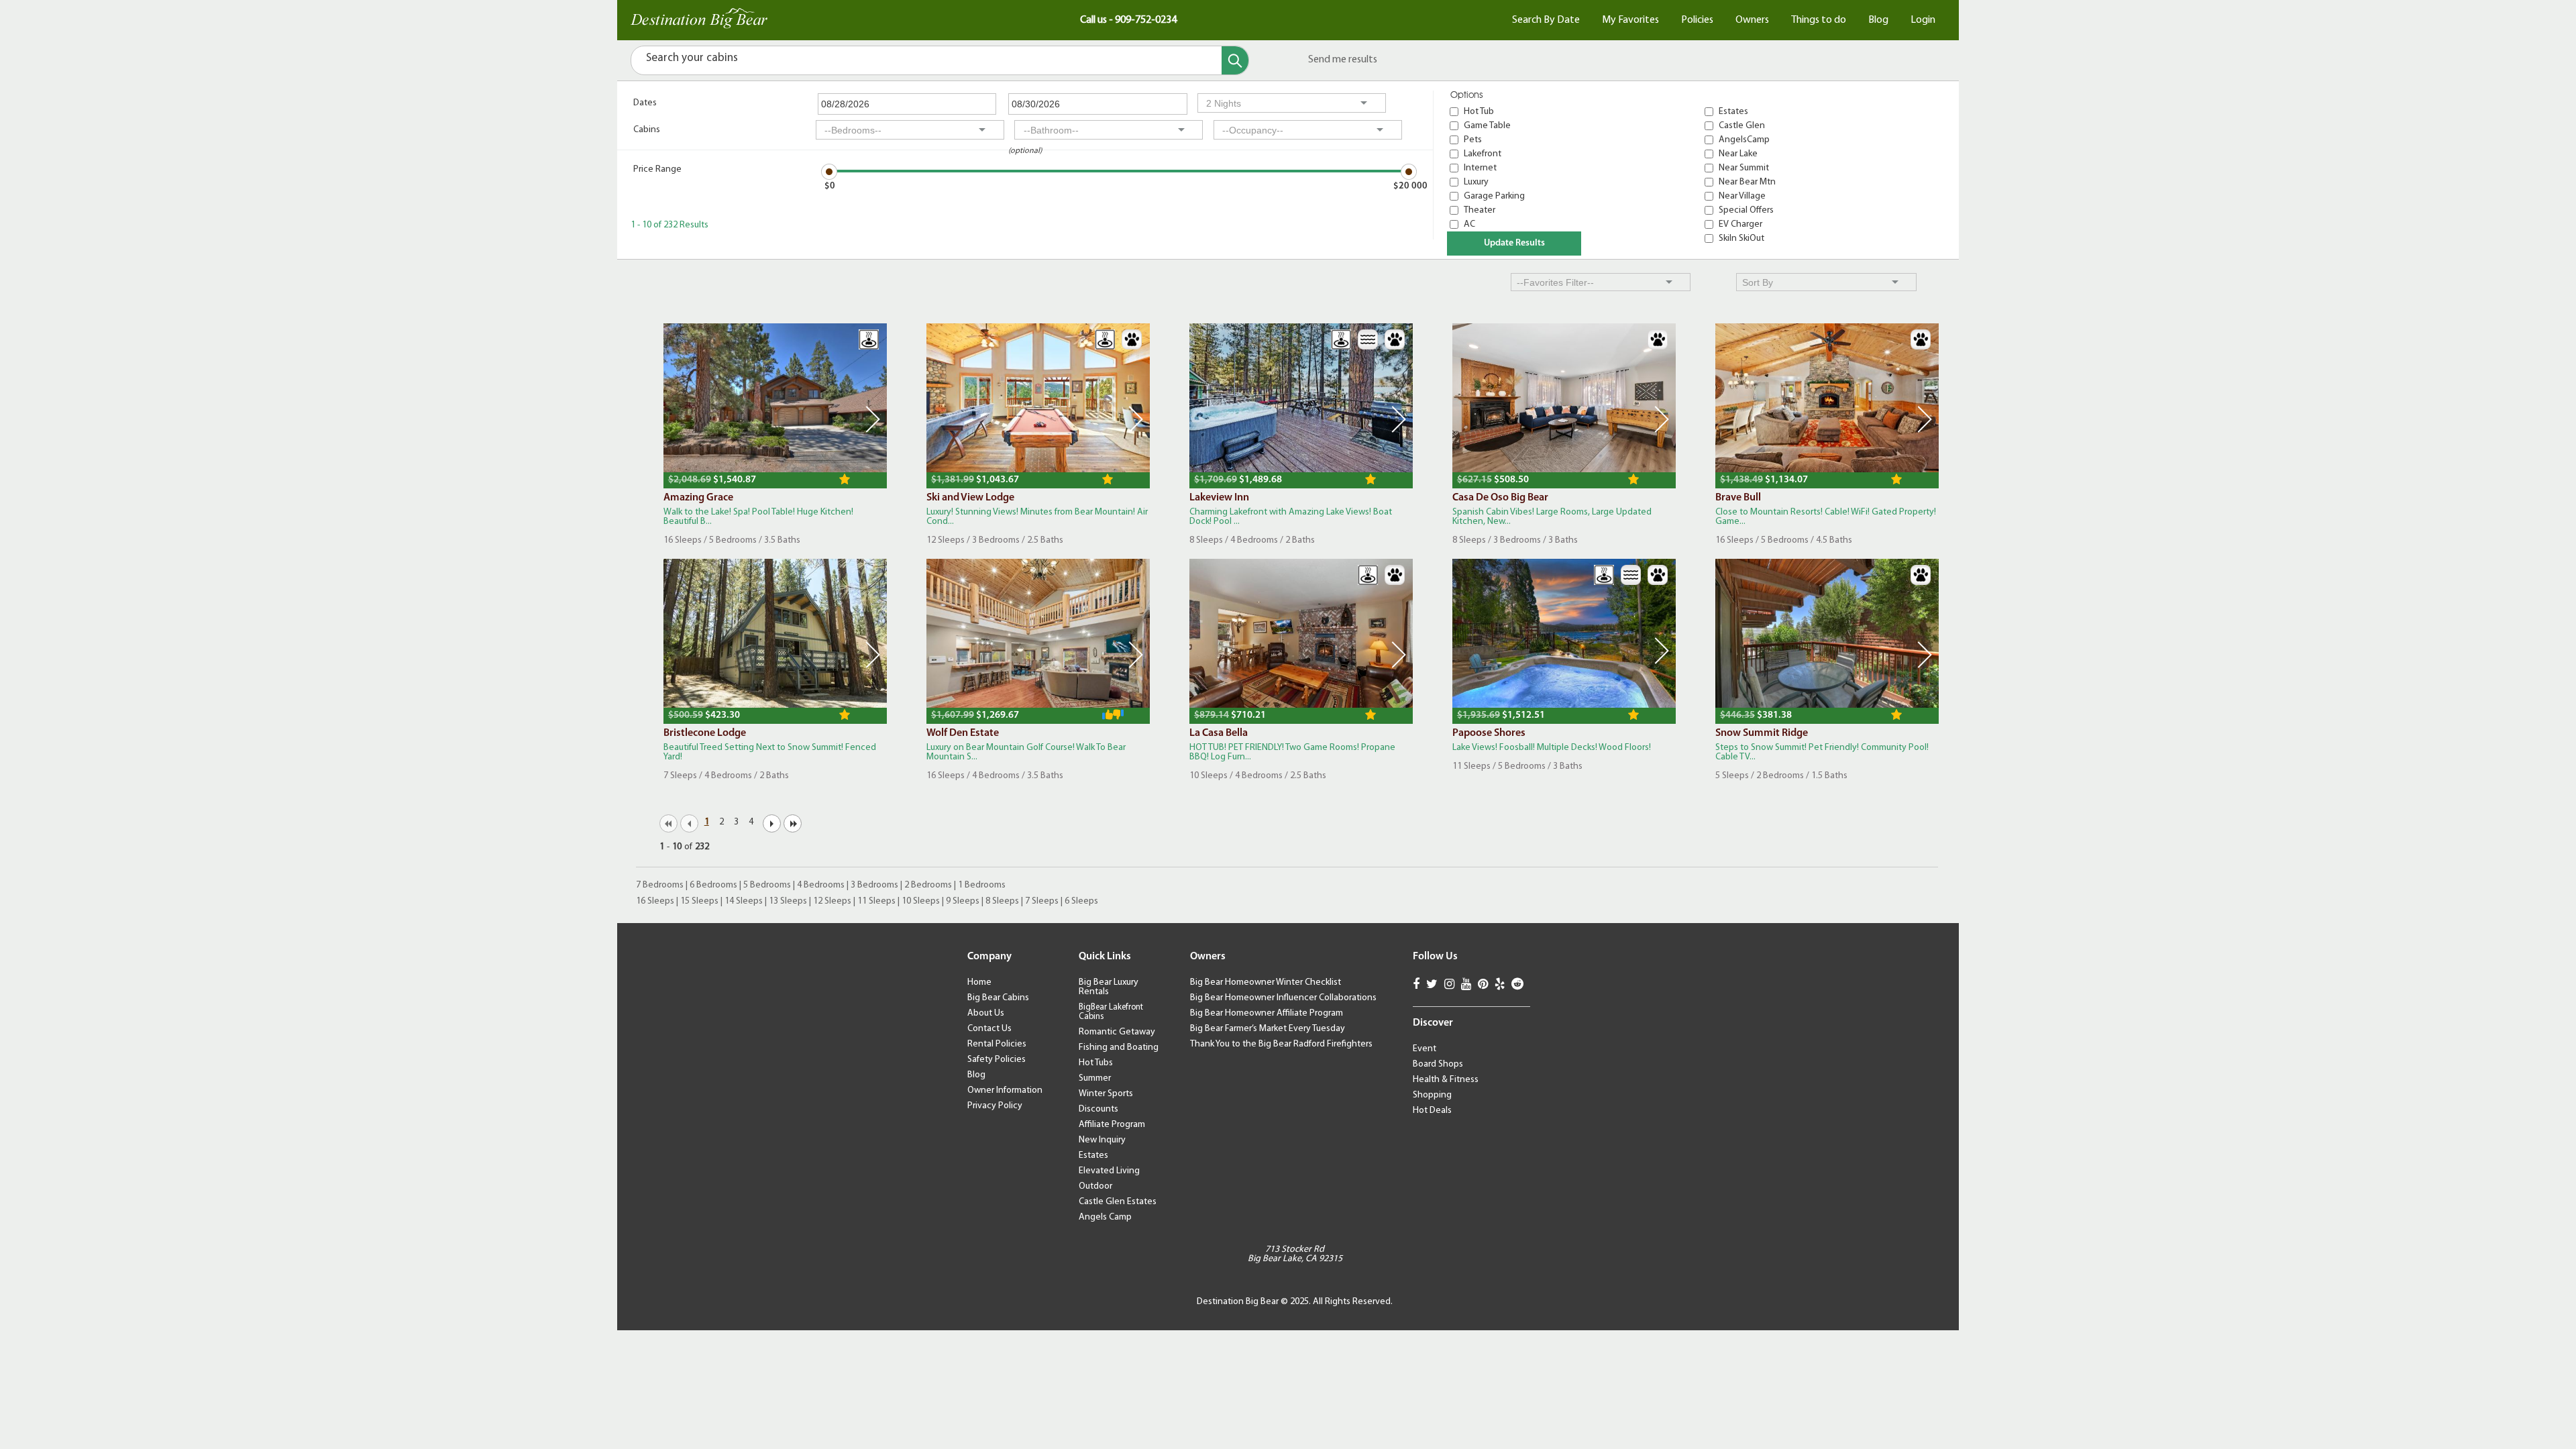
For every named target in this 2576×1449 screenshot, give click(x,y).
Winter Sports (1106, 1094)
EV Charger (1740, 224)
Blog (1878, 20)
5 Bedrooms (767, 885)
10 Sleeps (921, 901)
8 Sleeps (1002, 901)
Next (873, 419)
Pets (1473, 140)
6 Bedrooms (713, 885)
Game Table (1487, 126)
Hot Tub (1479, 112)
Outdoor (1095, 1186)
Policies (1697, 20)
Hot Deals (1432, 1111)
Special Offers (1746, 210)
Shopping (1432, 1095)
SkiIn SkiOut (1741, 238)
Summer (1095, 1078)
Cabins (647, 130)
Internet (1480, 168)
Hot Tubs (1096, 1063)
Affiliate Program (1112, 1125)
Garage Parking (1494, 196)
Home (979, 982)
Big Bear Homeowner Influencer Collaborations (1283, 998)
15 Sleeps (699, 901)
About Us (986, 1013)
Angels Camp (1105, 1217)
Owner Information (1005, 1090)
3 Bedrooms (874, 885)
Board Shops (1438, 1064)
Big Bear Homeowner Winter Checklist (1266, 982)
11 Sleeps (876, 901)
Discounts (1098, 1109)
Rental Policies (997, 1044)
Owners (1752, 20)
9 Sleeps (963, 901)
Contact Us (989, 1029)
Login (1923, 20)
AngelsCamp (1744, 140)
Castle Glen (1742, 126)
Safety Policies (997, 1060)
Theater (1480, 210)
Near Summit (1744, 168)
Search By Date (1546, 20)
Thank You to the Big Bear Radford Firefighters (1281, 1044)
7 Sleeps (1042, 901)
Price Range (657, 169)
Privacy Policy (995, 1106)
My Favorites (1630, 20)
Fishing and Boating (1119, 1048)
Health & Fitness (1446, 1080)
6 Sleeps (1081, 901)
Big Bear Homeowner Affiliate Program (1267, 1013)
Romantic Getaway (1117, 1032)
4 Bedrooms (821, 885)
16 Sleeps (655, 901)
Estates (1733, 112)
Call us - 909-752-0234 (1128, 20)
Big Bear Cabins (998, 998)
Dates (645, 103)
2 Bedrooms (928, 885)
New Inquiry (1102, 1140)
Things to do (1819, 20)
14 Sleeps (744, 901)
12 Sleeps (832, 901)
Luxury (1476, 182)
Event (1425, 1049)
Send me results (1343, 60)
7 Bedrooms (660, 885)
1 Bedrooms (982, 885)
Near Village (1742, 196)
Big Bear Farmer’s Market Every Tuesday (1268, 1029)
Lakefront (1483, 154)
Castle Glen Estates (1118, 1202)
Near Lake (1738, 154)
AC (1469, 224)
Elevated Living (1109, 1171)
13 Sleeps (788, 901)
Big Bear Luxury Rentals (1109, 987)
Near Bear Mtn (1747, 182)
